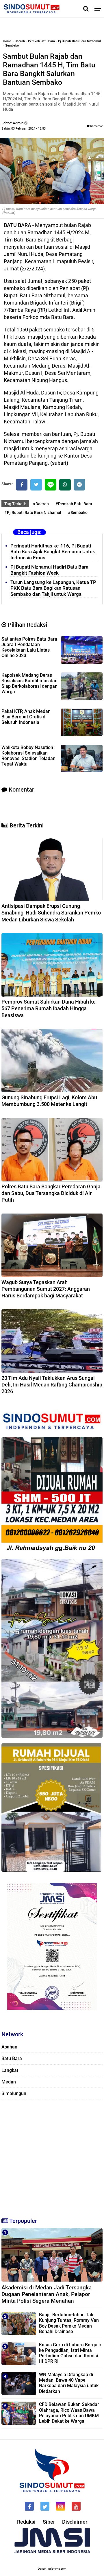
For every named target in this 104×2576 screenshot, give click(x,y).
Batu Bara (12, 2058)
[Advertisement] (52, 2156)
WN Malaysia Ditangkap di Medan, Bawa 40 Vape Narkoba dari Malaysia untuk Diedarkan (69, 2383)
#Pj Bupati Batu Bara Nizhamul (33, 512)
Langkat (10, 2070)
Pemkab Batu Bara (41, 41)
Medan (9, 2082)
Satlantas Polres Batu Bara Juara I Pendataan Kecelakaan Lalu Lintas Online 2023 (29, 647)
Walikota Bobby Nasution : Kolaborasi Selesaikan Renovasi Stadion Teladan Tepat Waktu (28, 756)
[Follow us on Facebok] (29, 2506)
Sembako (12, 46)
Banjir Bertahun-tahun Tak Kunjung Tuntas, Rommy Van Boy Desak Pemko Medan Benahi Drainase (69, 2323)
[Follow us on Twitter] (45, 2506)
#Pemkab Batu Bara (74, 504)
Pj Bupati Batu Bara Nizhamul (79, 41)
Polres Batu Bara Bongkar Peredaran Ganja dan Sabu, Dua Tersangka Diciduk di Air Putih (51, 1193)
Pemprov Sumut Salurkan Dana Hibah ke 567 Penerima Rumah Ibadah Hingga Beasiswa (49, 1008)
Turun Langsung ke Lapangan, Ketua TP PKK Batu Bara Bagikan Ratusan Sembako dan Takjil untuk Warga (53, 588)
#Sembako (78, 512)
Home (7, 41)
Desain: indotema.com (52, 2569)
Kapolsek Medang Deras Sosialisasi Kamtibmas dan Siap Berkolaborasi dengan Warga (29, 683)
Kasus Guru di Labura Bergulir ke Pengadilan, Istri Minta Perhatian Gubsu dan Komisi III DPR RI (70, 2353)
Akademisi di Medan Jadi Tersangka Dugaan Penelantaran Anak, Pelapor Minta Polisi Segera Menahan (47, 2294)
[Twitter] (36, 485)
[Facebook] (22, 485)
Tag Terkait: (15, 504)
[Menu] (99, 9)
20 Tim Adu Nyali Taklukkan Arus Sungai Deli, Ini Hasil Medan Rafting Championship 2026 (52, 1385)
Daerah (20, 41)
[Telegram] (79, 485)
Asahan (9, 2047)
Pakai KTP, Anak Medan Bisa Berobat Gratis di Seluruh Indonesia (26, 717)
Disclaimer (75, 2522)
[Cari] (86, 9)
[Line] (51, 485)
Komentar (96, 126)
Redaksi (26, 2522)
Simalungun (14, 2093)
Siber (49, 2522)
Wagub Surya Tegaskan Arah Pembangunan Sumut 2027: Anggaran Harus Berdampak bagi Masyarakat (46, 1289)
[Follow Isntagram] (61, 2506)
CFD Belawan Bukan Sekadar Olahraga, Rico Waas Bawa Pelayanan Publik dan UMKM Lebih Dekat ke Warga (69, 2413)
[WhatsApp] (65, 485)
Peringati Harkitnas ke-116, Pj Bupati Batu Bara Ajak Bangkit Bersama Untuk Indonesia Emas (53, 552)
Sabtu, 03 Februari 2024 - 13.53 (24, 129)
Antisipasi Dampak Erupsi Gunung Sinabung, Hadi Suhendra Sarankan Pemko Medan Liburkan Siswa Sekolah (51, 913)
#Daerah (41, 504)
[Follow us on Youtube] (76, 2506)
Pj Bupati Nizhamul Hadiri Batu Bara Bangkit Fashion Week (49, 570)
